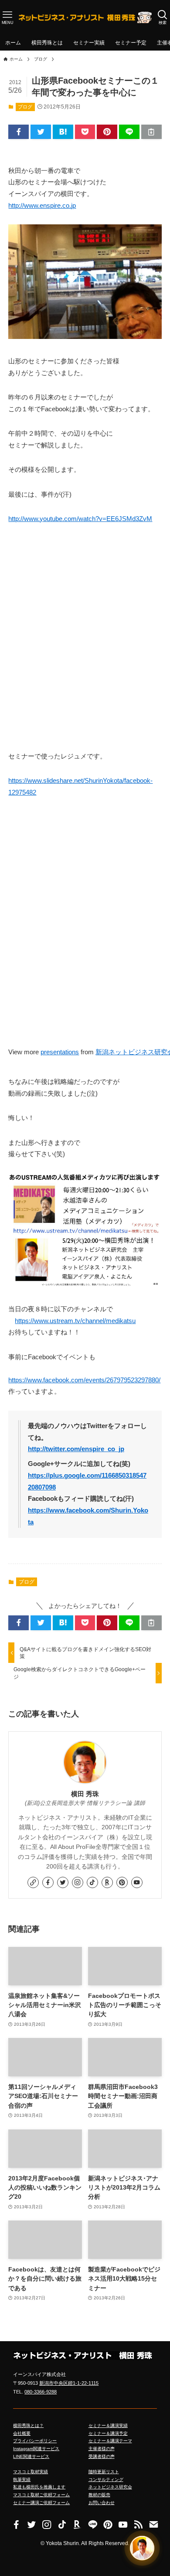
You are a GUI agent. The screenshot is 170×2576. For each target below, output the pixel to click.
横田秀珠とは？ (28, 2425)
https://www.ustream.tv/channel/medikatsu (75, 1321)
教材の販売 (99, 2495)
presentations (60, 1052)
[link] (33, 1882)
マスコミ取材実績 (31, 2472)
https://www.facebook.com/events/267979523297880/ (84, 1380)
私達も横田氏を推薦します (39, 2487)
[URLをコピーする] (151, 132)
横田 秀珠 (85, 1794)
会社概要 (22, 2433)
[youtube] (137, 1882)
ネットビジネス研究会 (110, 2487)
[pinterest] (122, 1882)
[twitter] (63, 1882)
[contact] (154, 2524)
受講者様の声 (102, 2456)
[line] (93, 2524)
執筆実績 (22, 2480)
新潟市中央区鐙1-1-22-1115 (69, 2383)
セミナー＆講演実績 (108, 2425)
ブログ (25, 107)
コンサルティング (106, 2480)
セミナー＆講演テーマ (110, 2441)
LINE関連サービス (31, 2456)
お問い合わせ (102, 2503)
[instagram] (78, 1882)
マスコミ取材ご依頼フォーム (41, 2495)
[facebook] (48, 1882)
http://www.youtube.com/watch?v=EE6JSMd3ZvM (80, 519)
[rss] (138, 2524)
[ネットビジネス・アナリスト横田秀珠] (85, 17)
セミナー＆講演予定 (108, 2433)
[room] (107, 1882)
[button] (19, 132)
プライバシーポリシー (35, 2441)
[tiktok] (92, 1882)
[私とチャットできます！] (142, 2546)
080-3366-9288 (41, 2392)
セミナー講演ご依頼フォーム (41, 2503)
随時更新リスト (104, 2472)
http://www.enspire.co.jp (42, 206)
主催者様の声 (102, 2449)
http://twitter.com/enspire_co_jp (76, 1449)
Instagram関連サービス (36, 2449)
